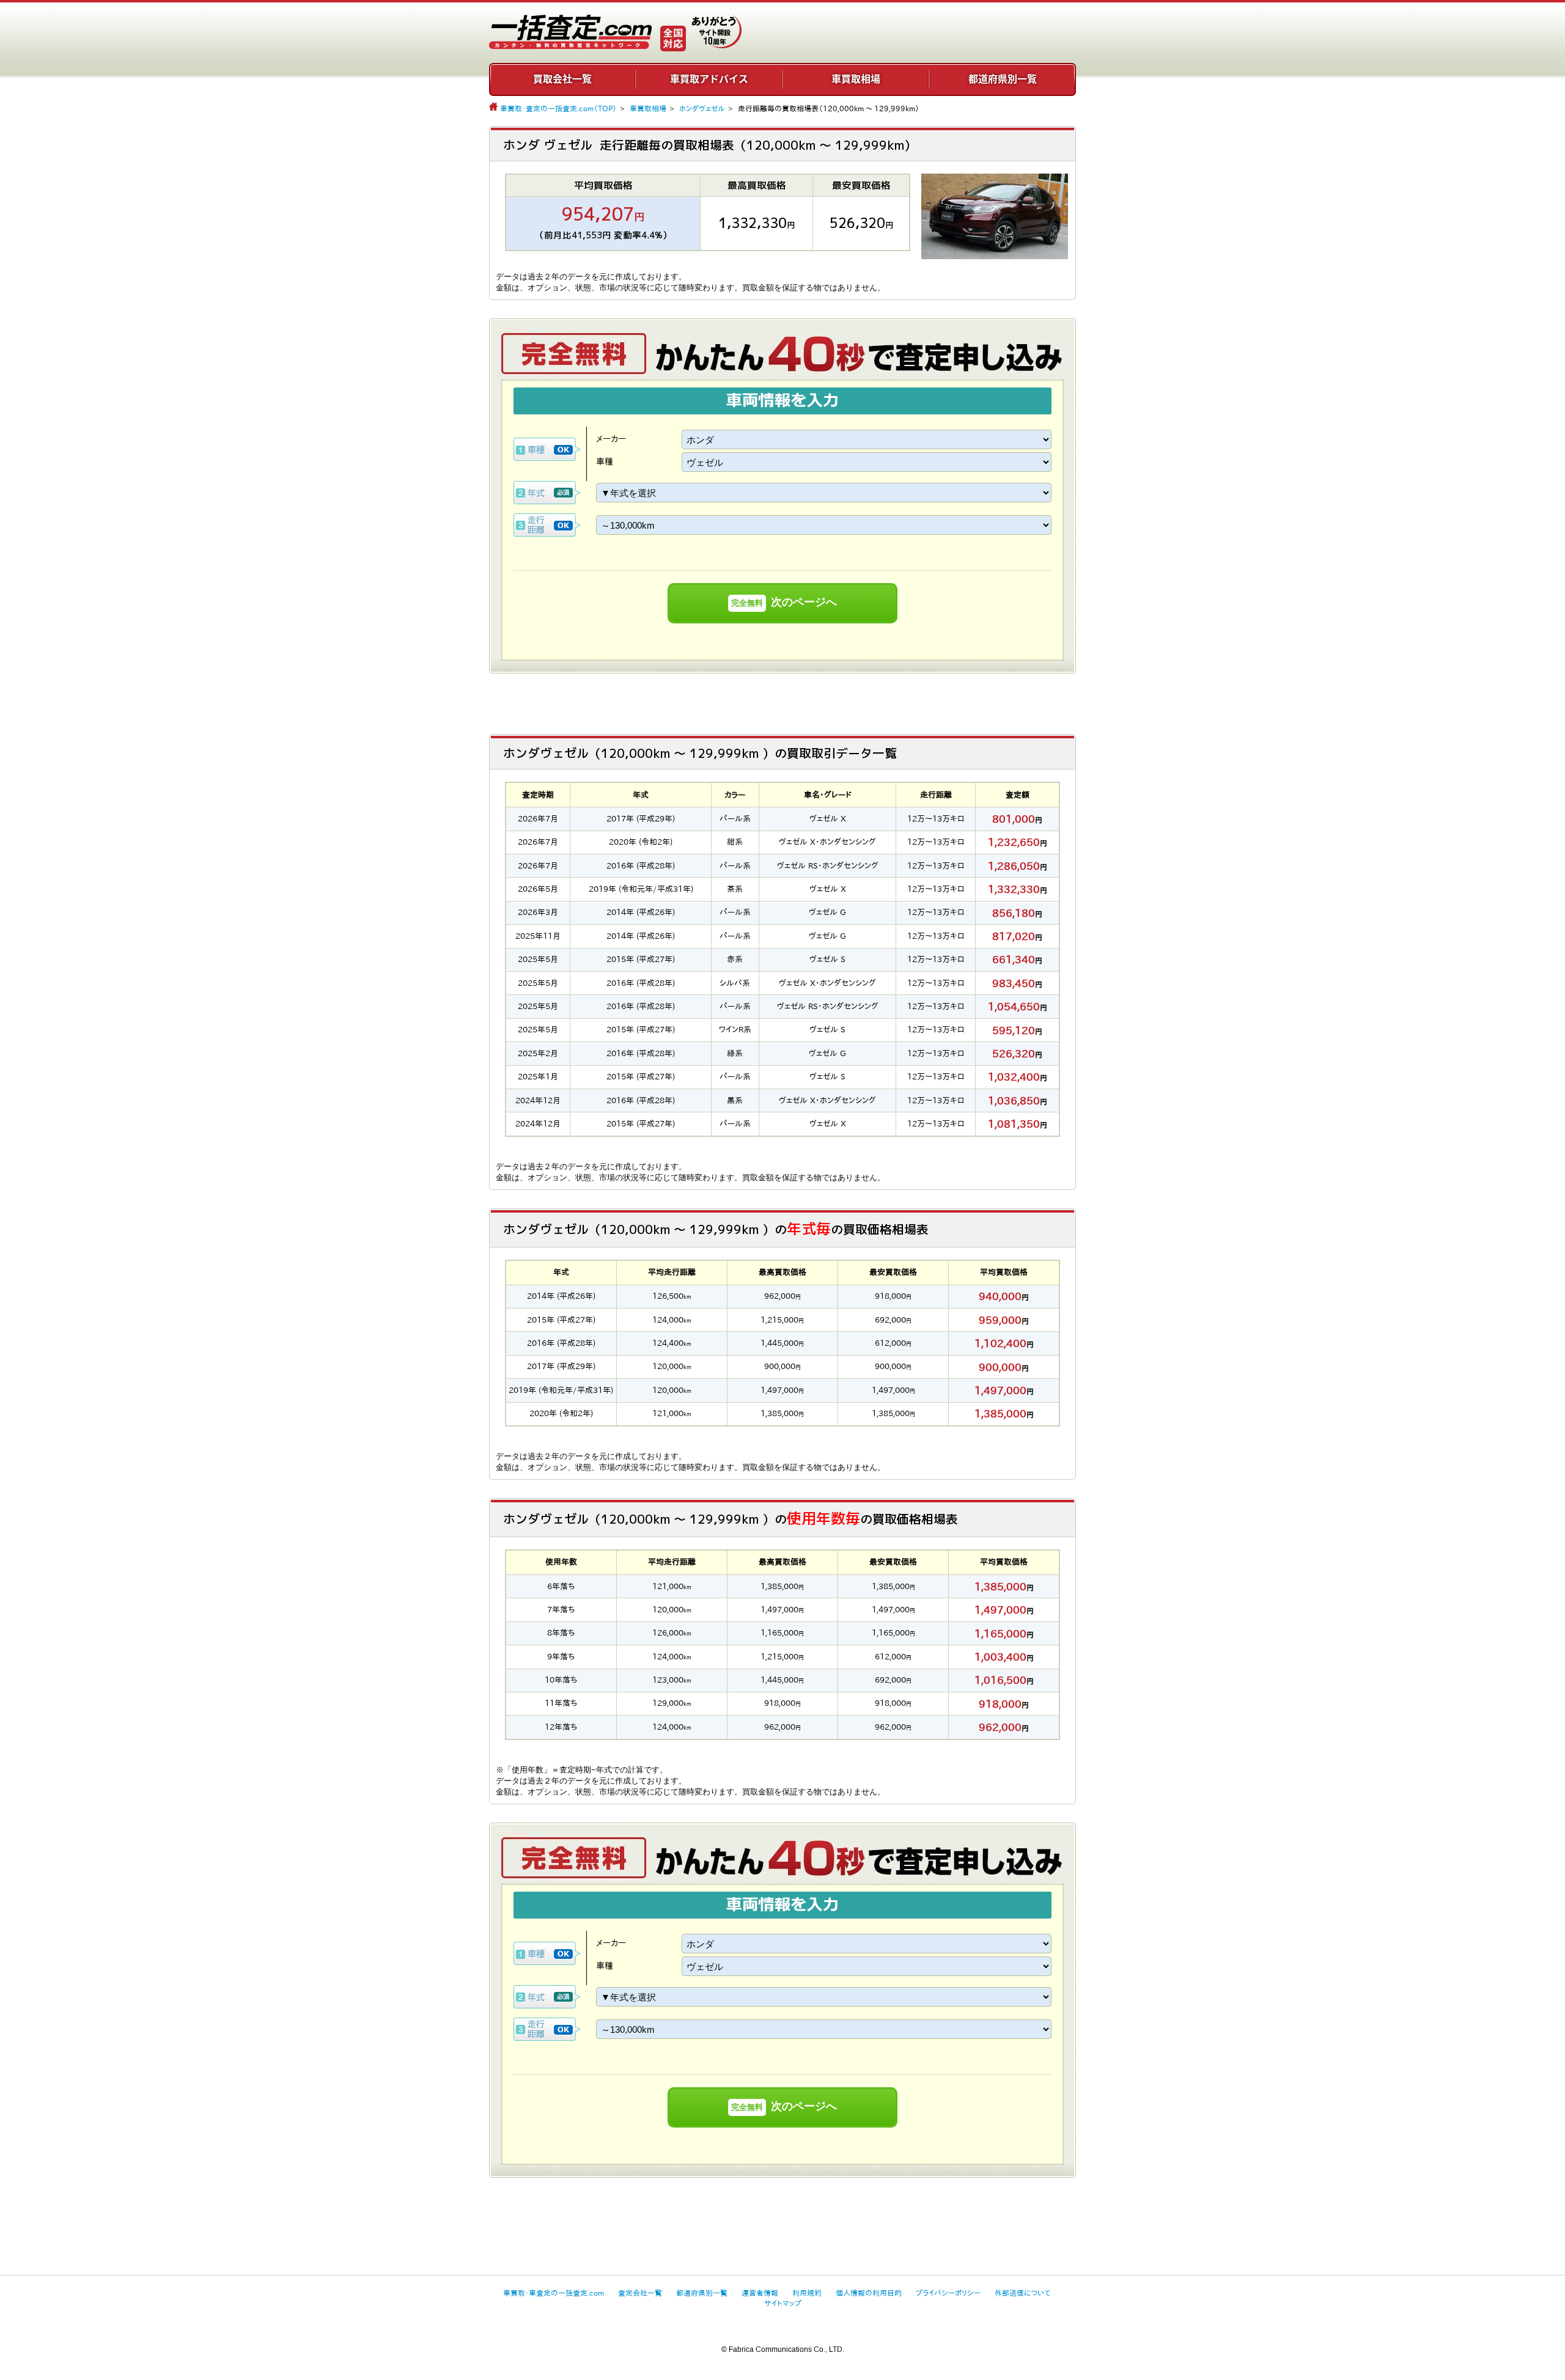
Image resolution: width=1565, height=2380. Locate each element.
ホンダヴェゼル (702, 108)
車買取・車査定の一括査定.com (554, 2293)
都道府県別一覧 (1003, 79)
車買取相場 (856, 79)
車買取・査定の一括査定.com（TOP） (558, 108)
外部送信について (1022, 2293)
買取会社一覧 (562, 79)
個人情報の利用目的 (869, 2293)
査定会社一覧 (640, 2293)
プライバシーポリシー (948, 2293)
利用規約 (807, 2293)
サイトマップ (783, 2303)
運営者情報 (760, 2293)
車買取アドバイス (709, 79)
